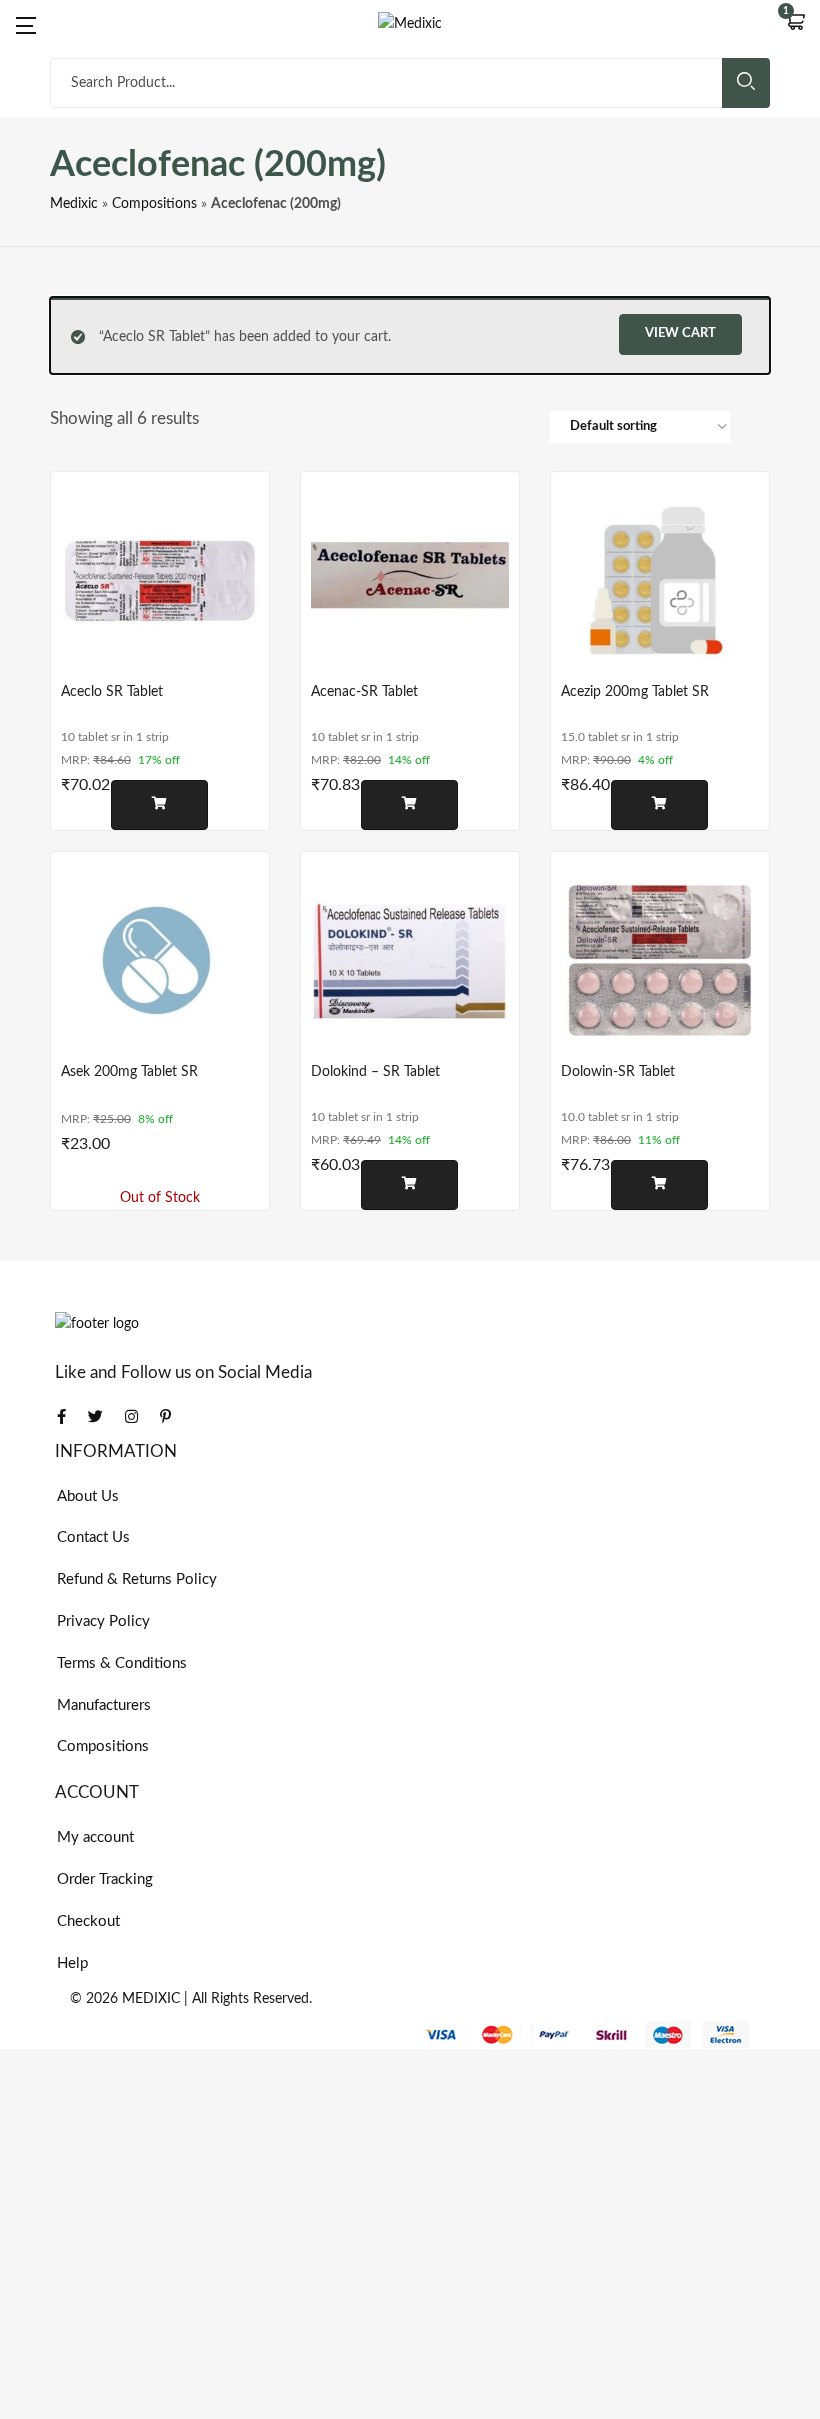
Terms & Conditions (122, 1663)
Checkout (88, 1921)
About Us (88, 1496)
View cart (680, 333)
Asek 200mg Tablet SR (129, 1072)
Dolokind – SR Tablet (375, 1072)
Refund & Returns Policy (137, 1579)
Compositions (154, 204)
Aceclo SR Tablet (112, 692)
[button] (795, 24)
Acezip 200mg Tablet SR (635, 692)
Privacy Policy (103, 1621)
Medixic (74, 204)
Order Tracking (105, 1879)
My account (95, 1837)
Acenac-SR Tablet (364, 692)
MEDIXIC (151, 1999)
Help (72, 1963)
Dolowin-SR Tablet (618, 1072)
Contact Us (93, 1537)
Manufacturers (104, 1705)
